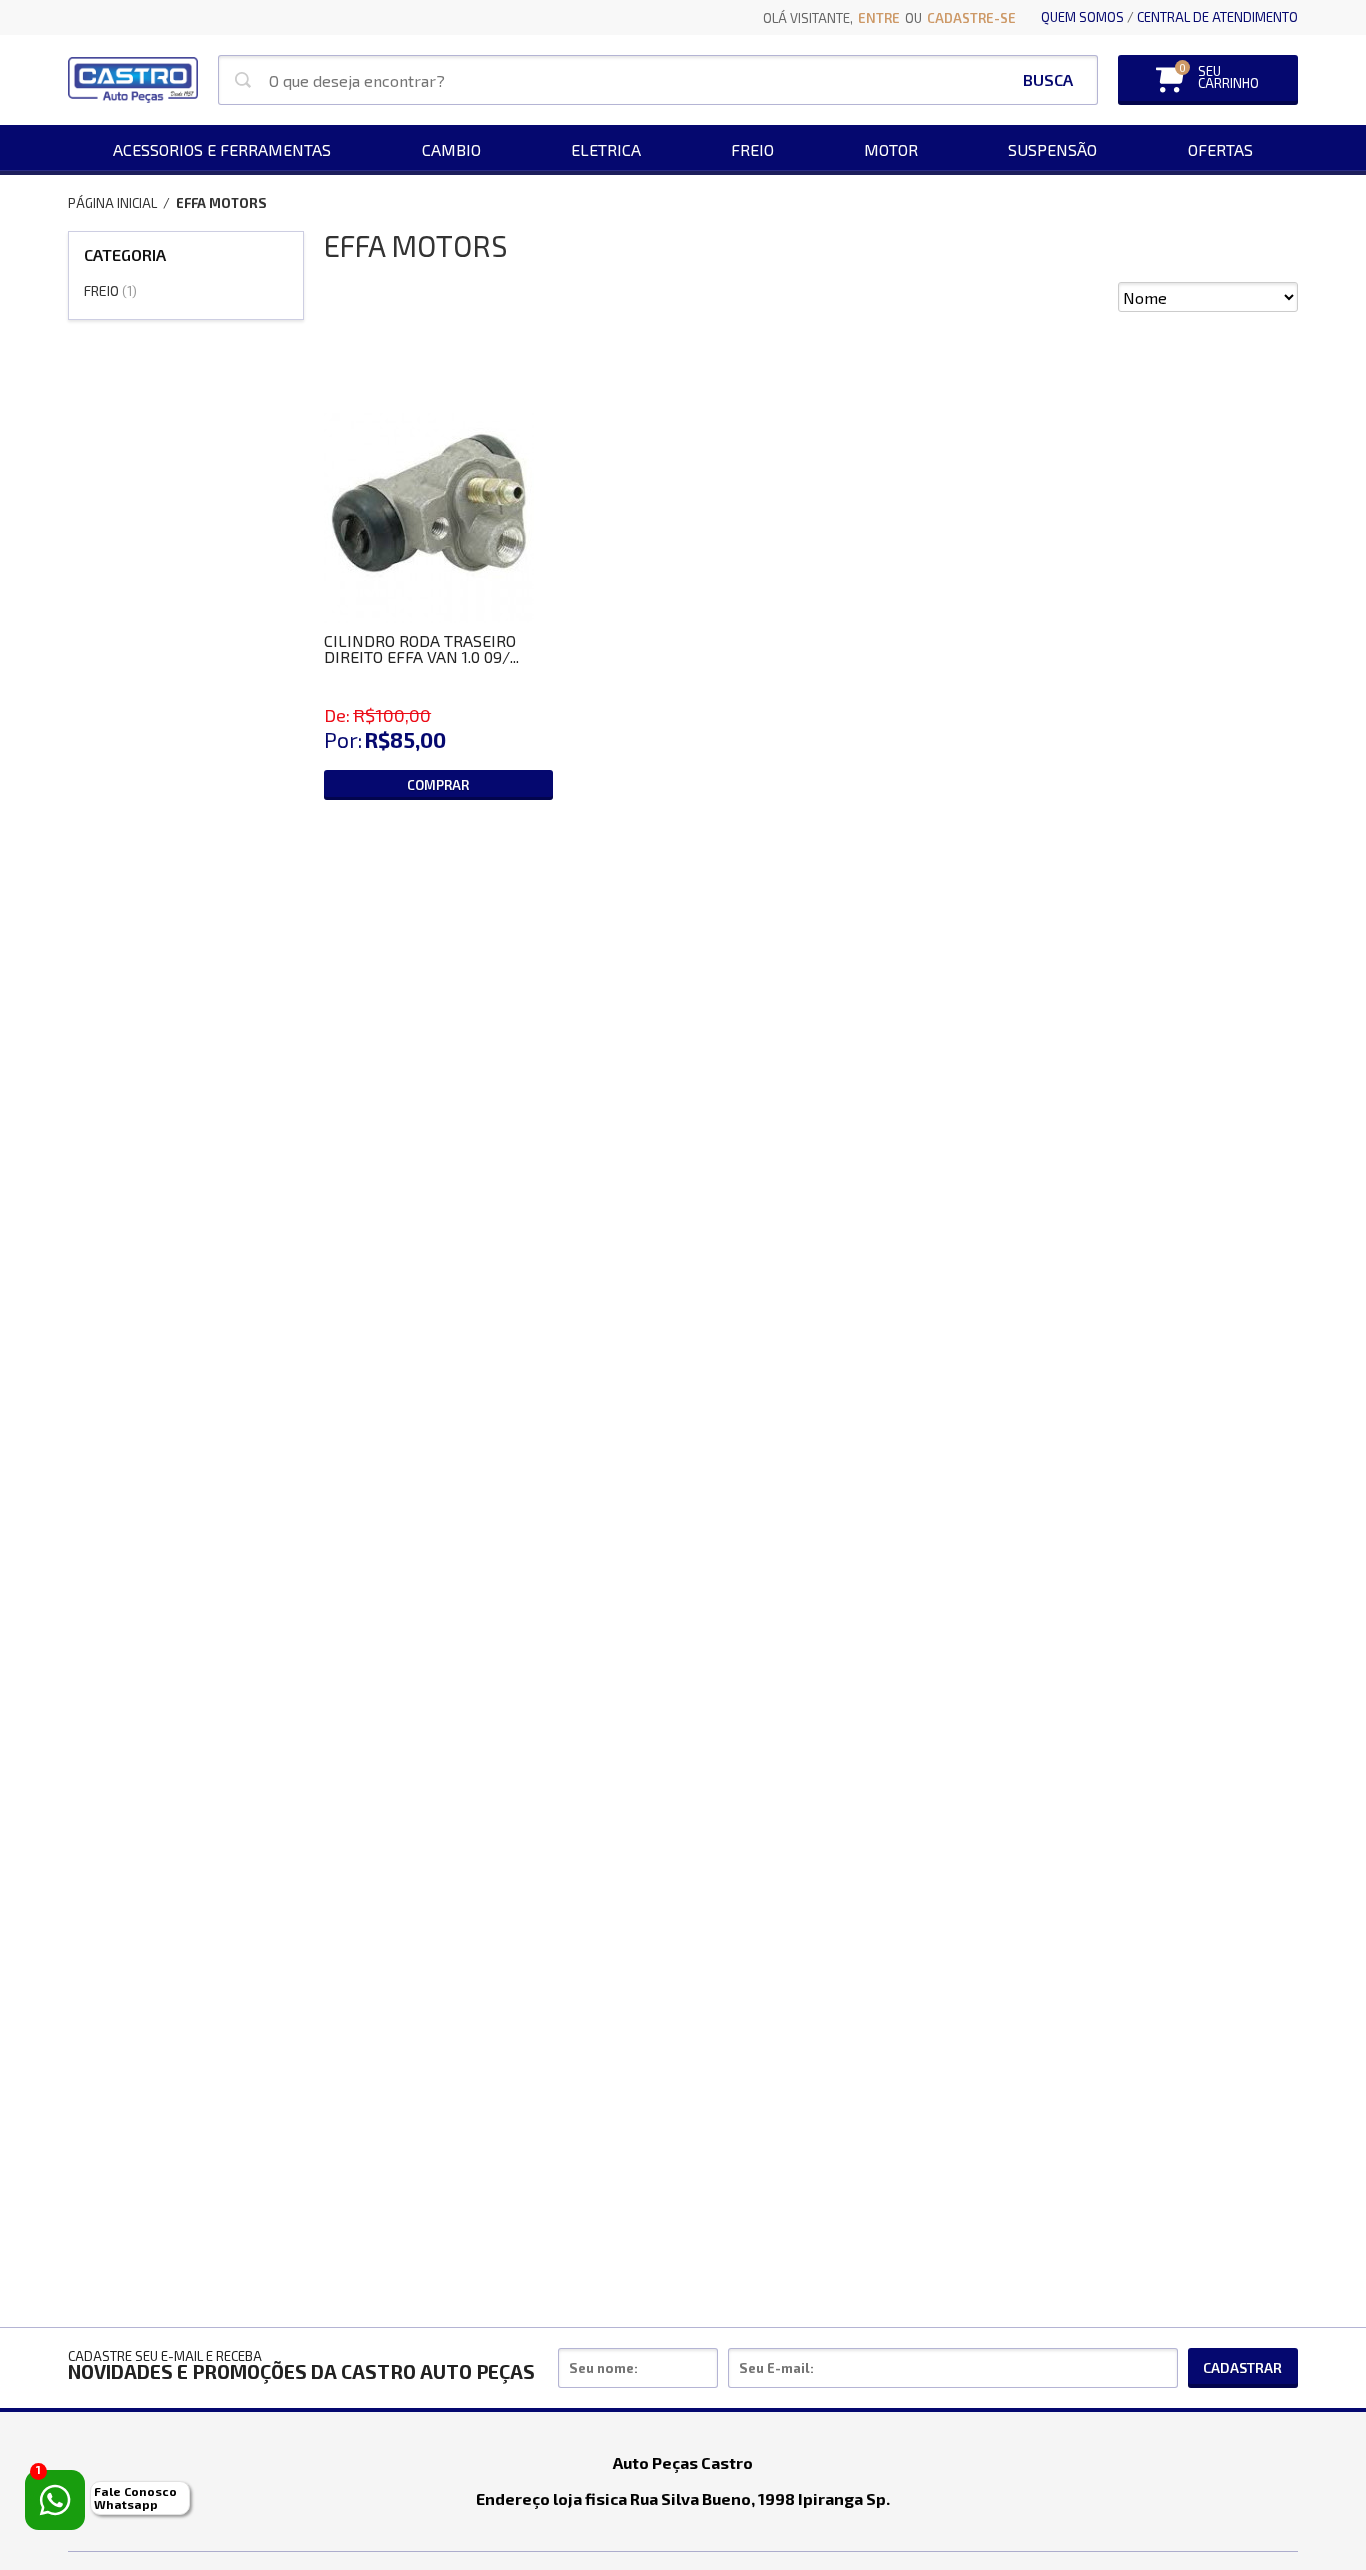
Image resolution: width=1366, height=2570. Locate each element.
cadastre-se (971, 18)
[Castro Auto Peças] (133, 80)
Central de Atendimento (1217, 17)
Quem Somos (1082, 17)
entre (879, 18)
